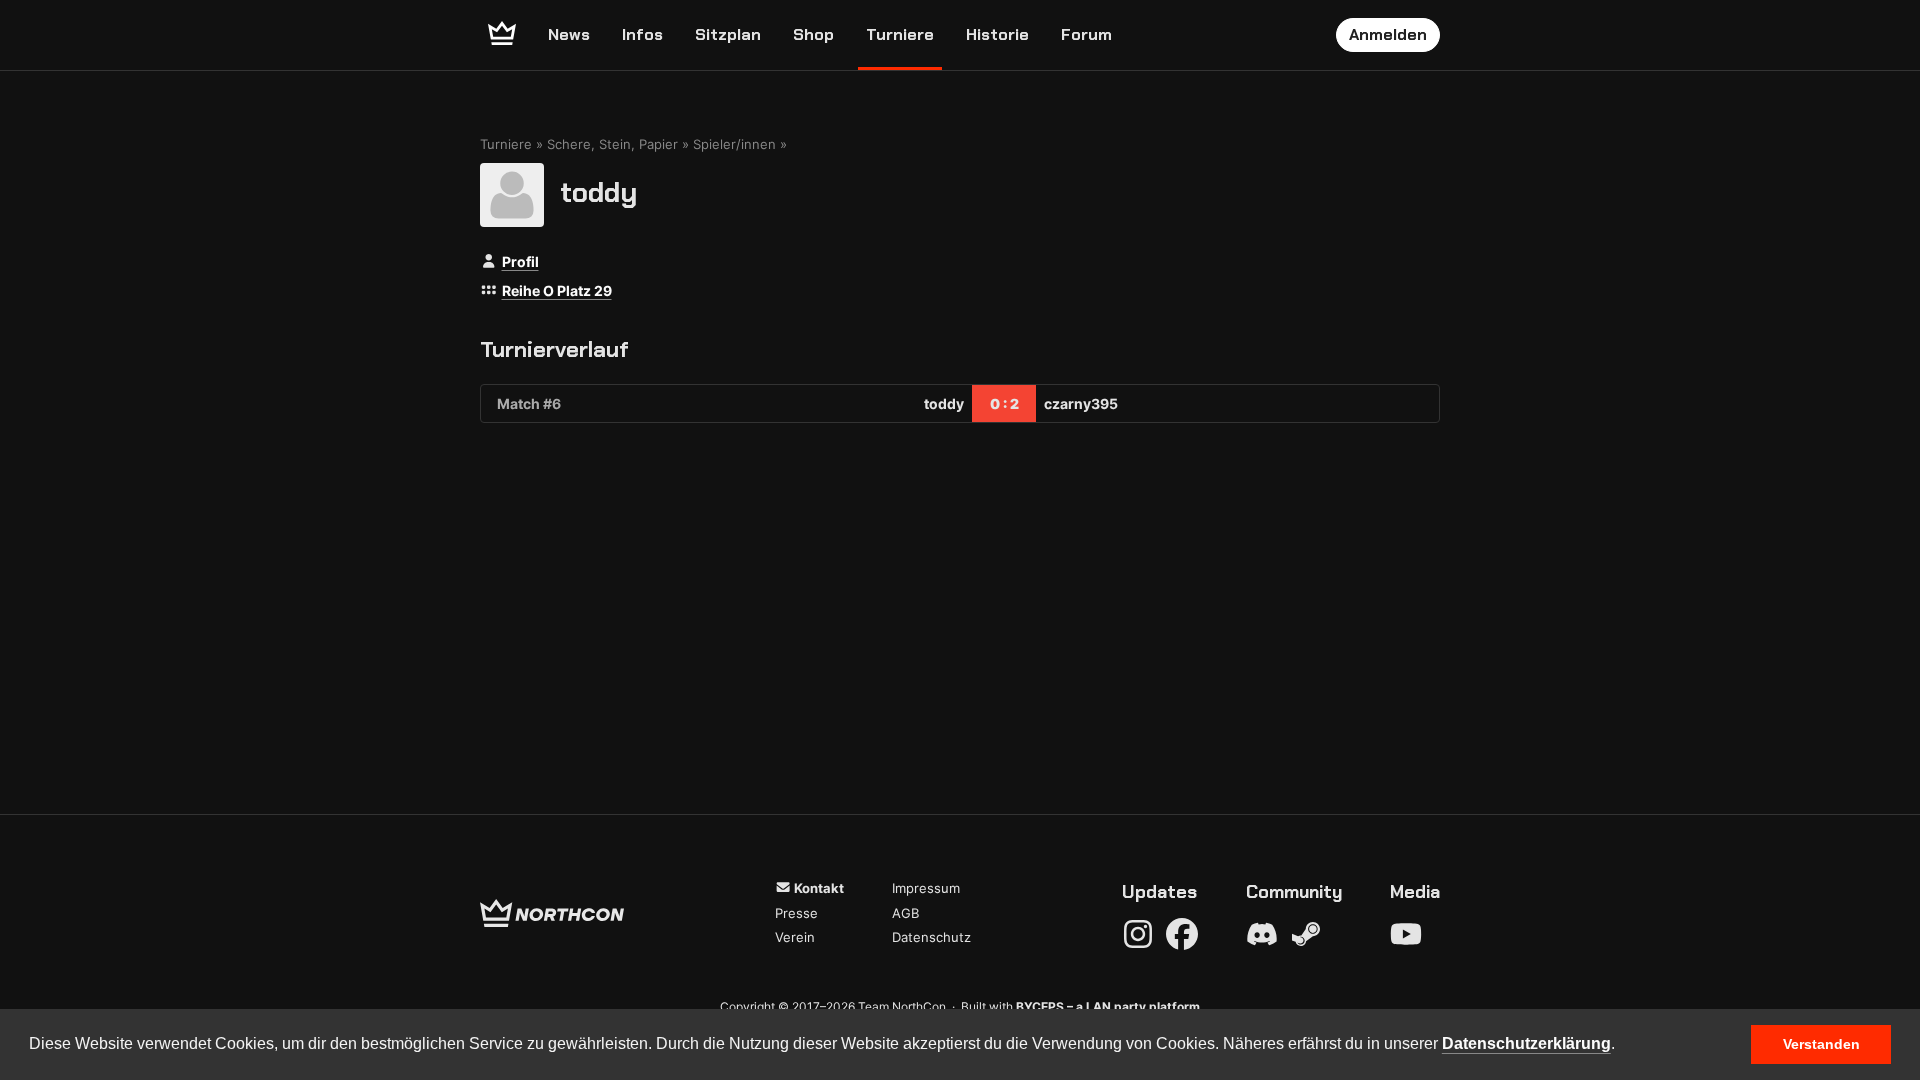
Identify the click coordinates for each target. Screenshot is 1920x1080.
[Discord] (1262, 934)
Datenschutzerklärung (1526, 1043)
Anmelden (1388, 34)
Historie (997, 34)
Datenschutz (931, 937)
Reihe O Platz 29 (557, 290)
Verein (795, 937)
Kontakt (817, 888)
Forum (1086, 34)
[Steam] (1306, 934)
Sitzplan (728, 34)
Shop (813, 34)
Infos (642, 34)
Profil (520, 261)
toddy (598, 191)
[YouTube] (1406, 934)
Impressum (926, 888)
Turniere (900, 34)
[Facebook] (1182, 934)
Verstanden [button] (1821, 1044)
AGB (905, 913)
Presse (796, 913)
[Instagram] (1138, 934)
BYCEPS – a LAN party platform (1108, 1006)
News (569, 34)
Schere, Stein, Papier (612, 144)
